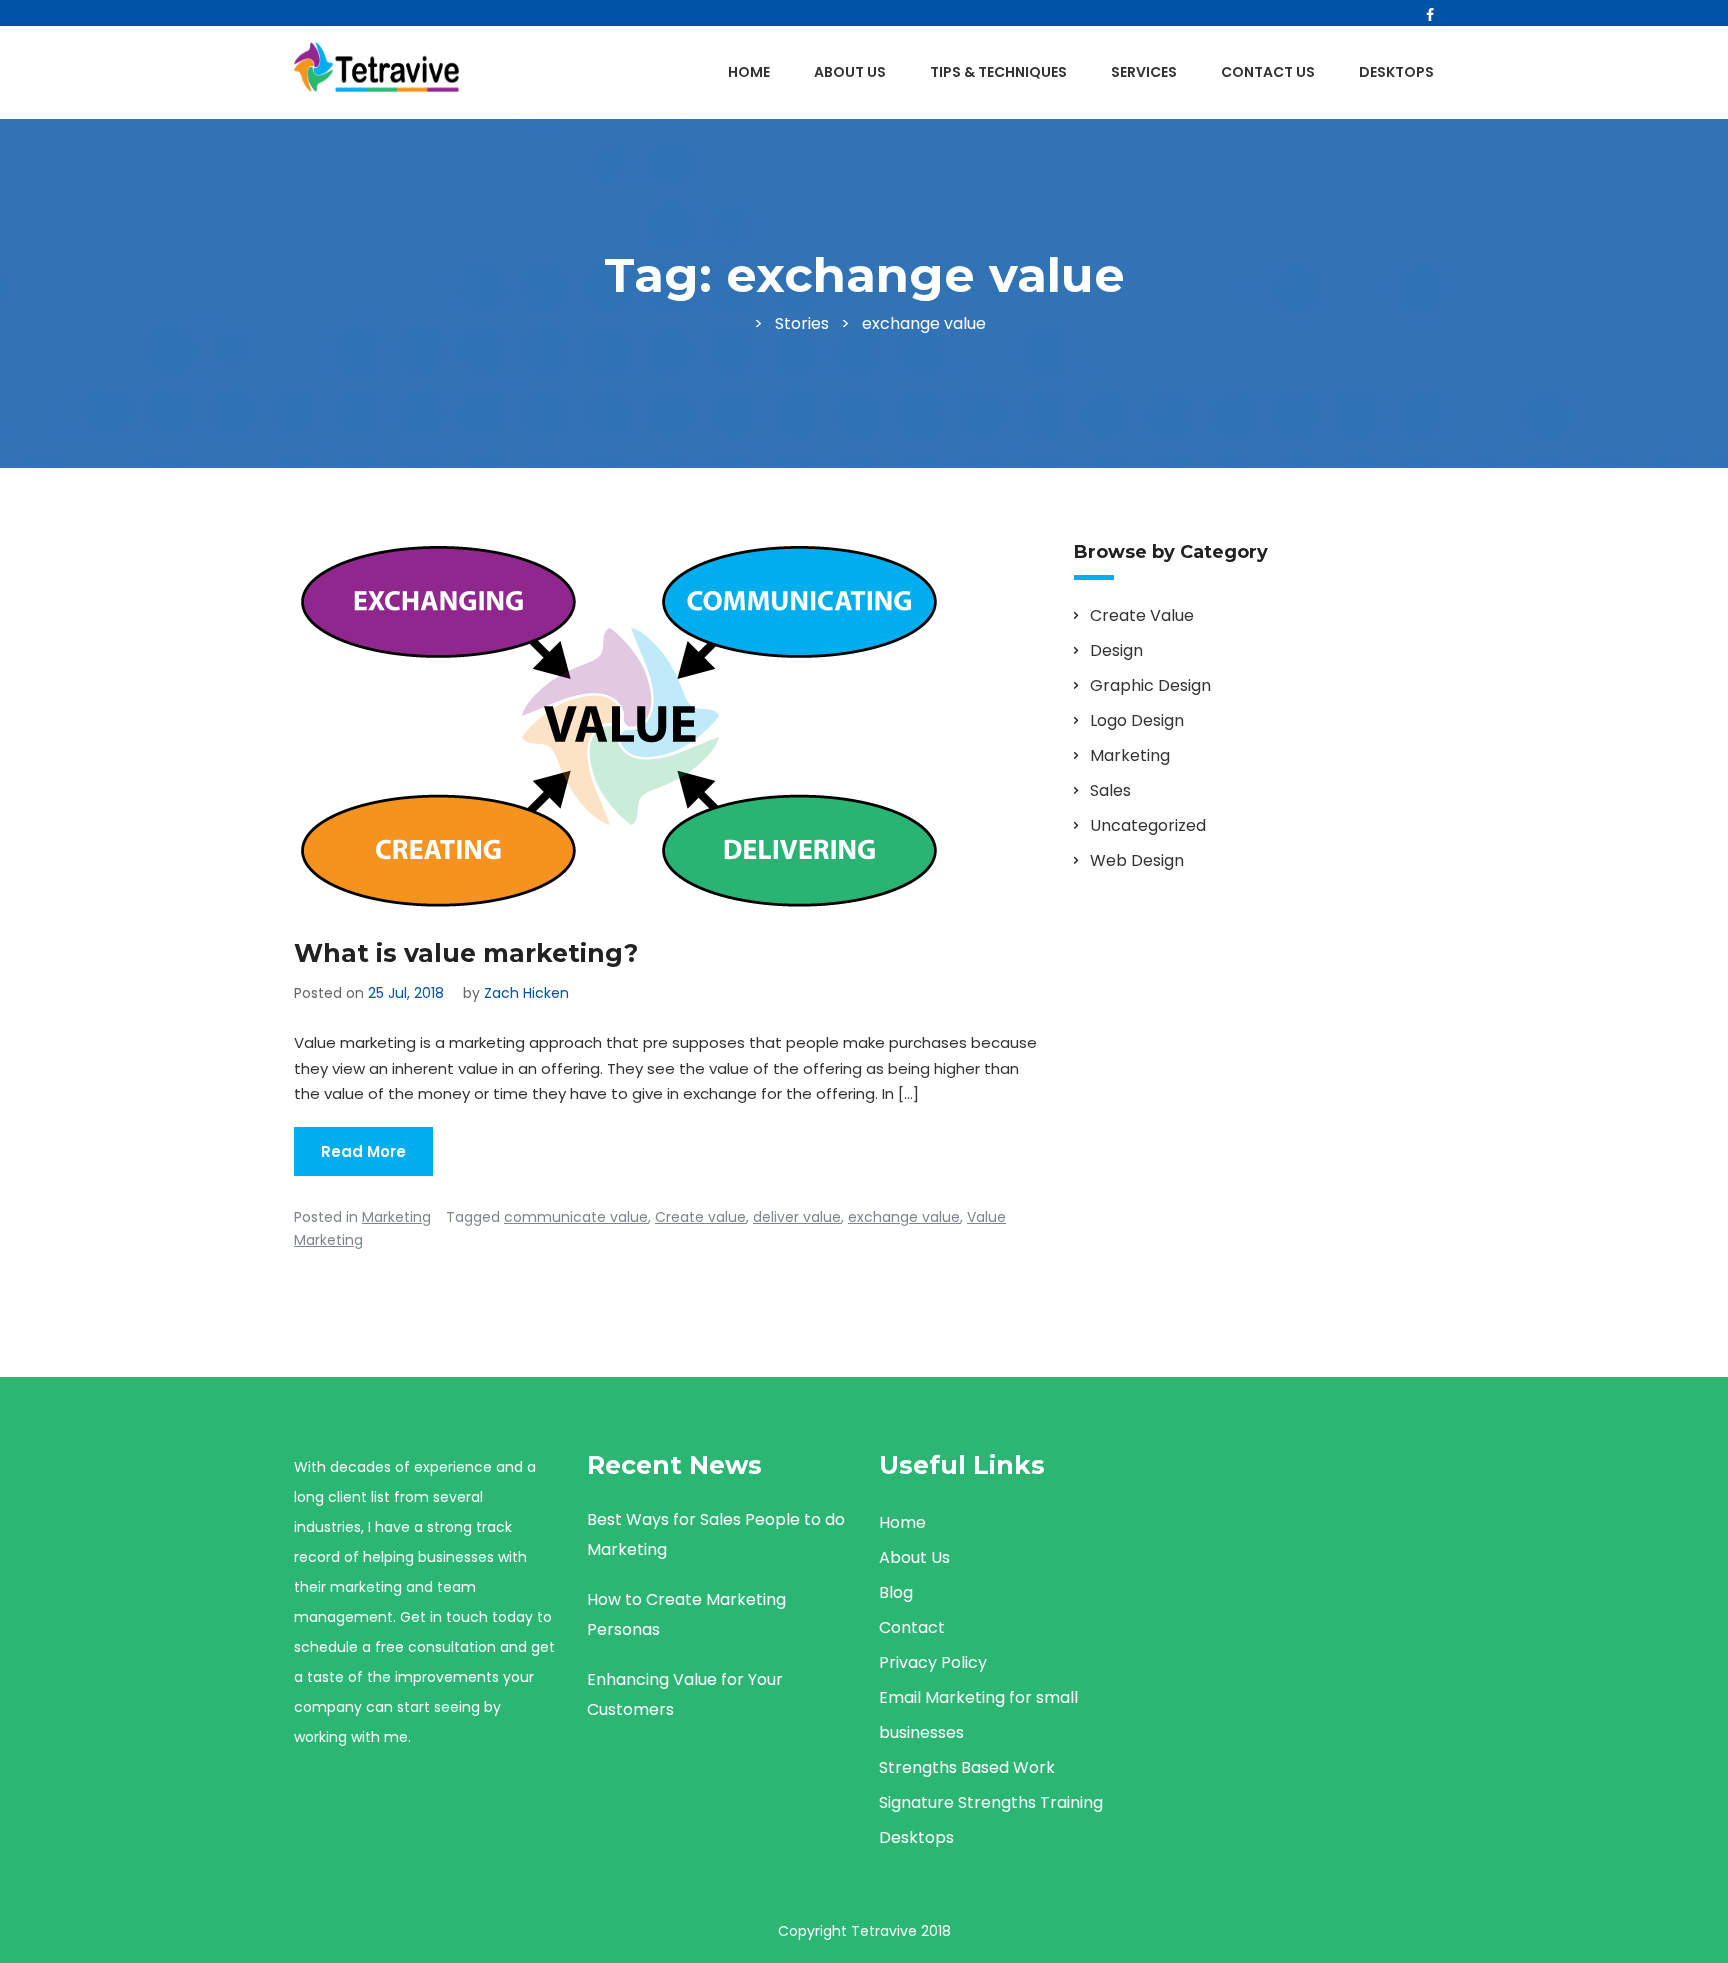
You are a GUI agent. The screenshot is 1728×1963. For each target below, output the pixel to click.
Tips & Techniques (998, 72)
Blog (896, 1592)
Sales (1110, 790)
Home (749, 72)
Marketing (396, 1217)
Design (1116, 650)
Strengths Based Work (967, 1767)
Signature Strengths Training (991, 1802)
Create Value (1142, 615)
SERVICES (1144, 72)
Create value (700, 1217)
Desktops (1396, 72)
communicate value (576, 1217)
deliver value (797, 1217)
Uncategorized (1148, 825)
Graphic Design (1150, 685)
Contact (912, 1627)
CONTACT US (1268, 72)
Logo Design (1137, 720)
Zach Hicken (526, 993)
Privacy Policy (933, 1662)
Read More (363, 1151)
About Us (850, 72)
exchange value (904, 1217)
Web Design (1137, 860)
